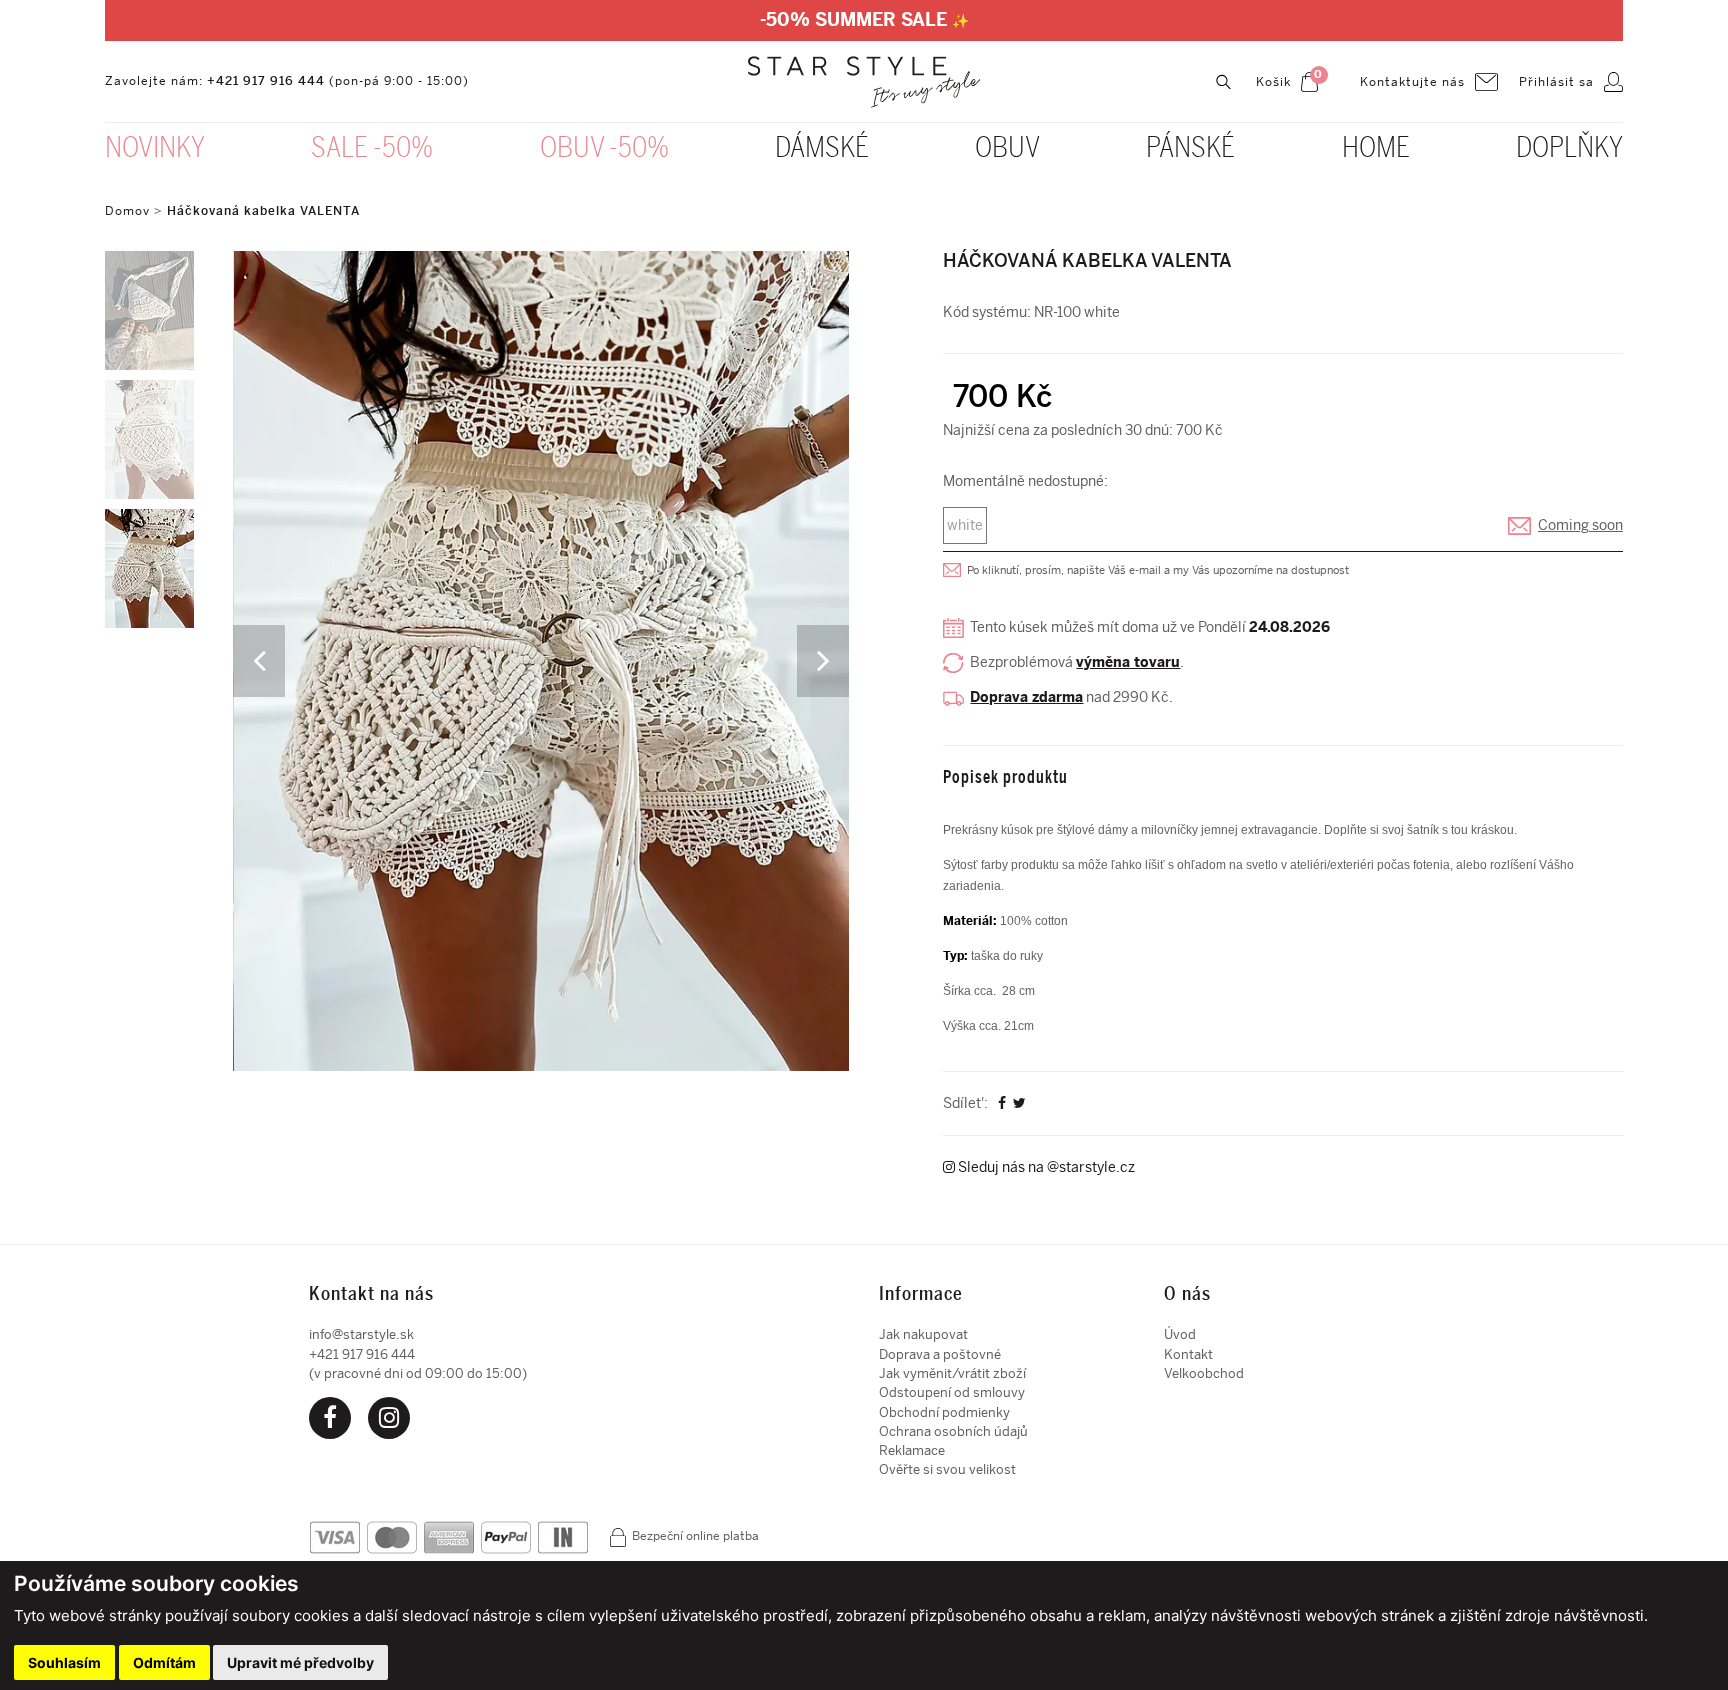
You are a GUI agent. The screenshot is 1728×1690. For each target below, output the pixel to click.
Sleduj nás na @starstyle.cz (1045, 1167)
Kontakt (1188, 1354)
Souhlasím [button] (64, 1662)
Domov (127, 211)
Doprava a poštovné (940, 1354)
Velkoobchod (1204, 1373)
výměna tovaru (1128, 662)
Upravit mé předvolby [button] (300, 1662)
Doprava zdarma (1026, 697)
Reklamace (912, 1450)
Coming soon (1580, 525)
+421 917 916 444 (266, 81)
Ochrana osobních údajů (953, 1431)
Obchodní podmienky (944, 1412)
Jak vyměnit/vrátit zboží (952, 1373)
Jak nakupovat (923, 1334)
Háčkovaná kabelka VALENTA (263, 211)
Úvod (1180, 1334)
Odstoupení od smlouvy (952, 1392)
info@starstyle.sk (361, 1334)
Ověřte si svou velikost (947, 1469)
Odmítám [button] (164, 1662)
